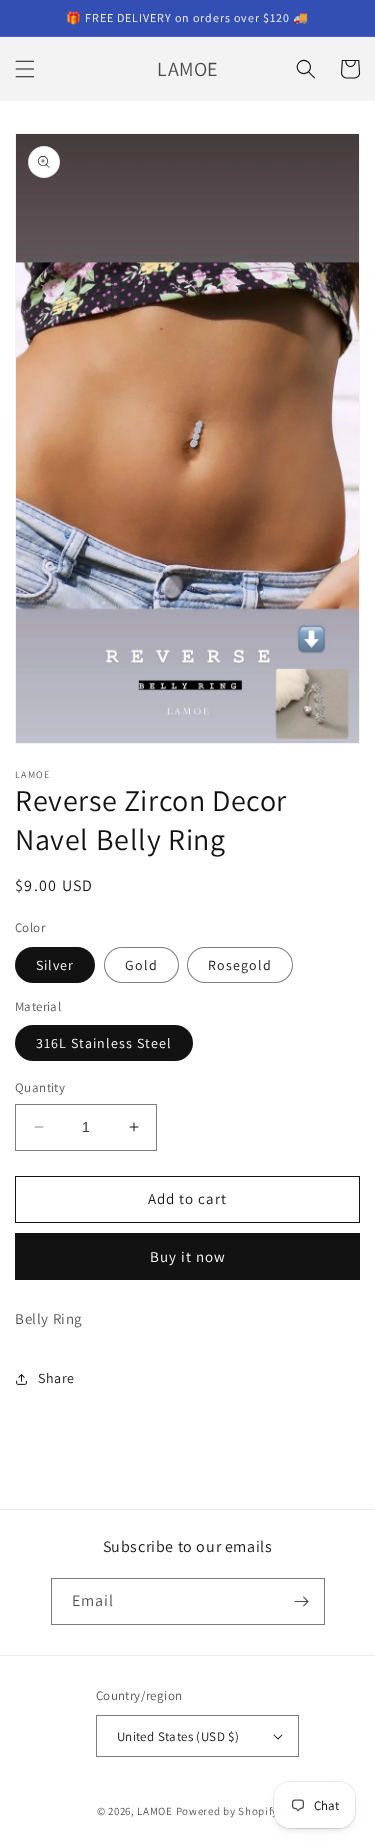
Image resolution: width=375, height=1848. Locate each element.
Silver (55, 965)
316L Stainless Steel (104, 1043)
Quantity (40, 1087)
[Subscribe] (302, 1601)
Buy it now (188, 1256)
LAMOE (155, 1811)
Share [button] (56, 1378)
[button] (25, 69)
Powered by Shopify (227, 1811)
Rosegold (240, 965)
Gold (141, 965)
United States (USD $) (178, 1736)
